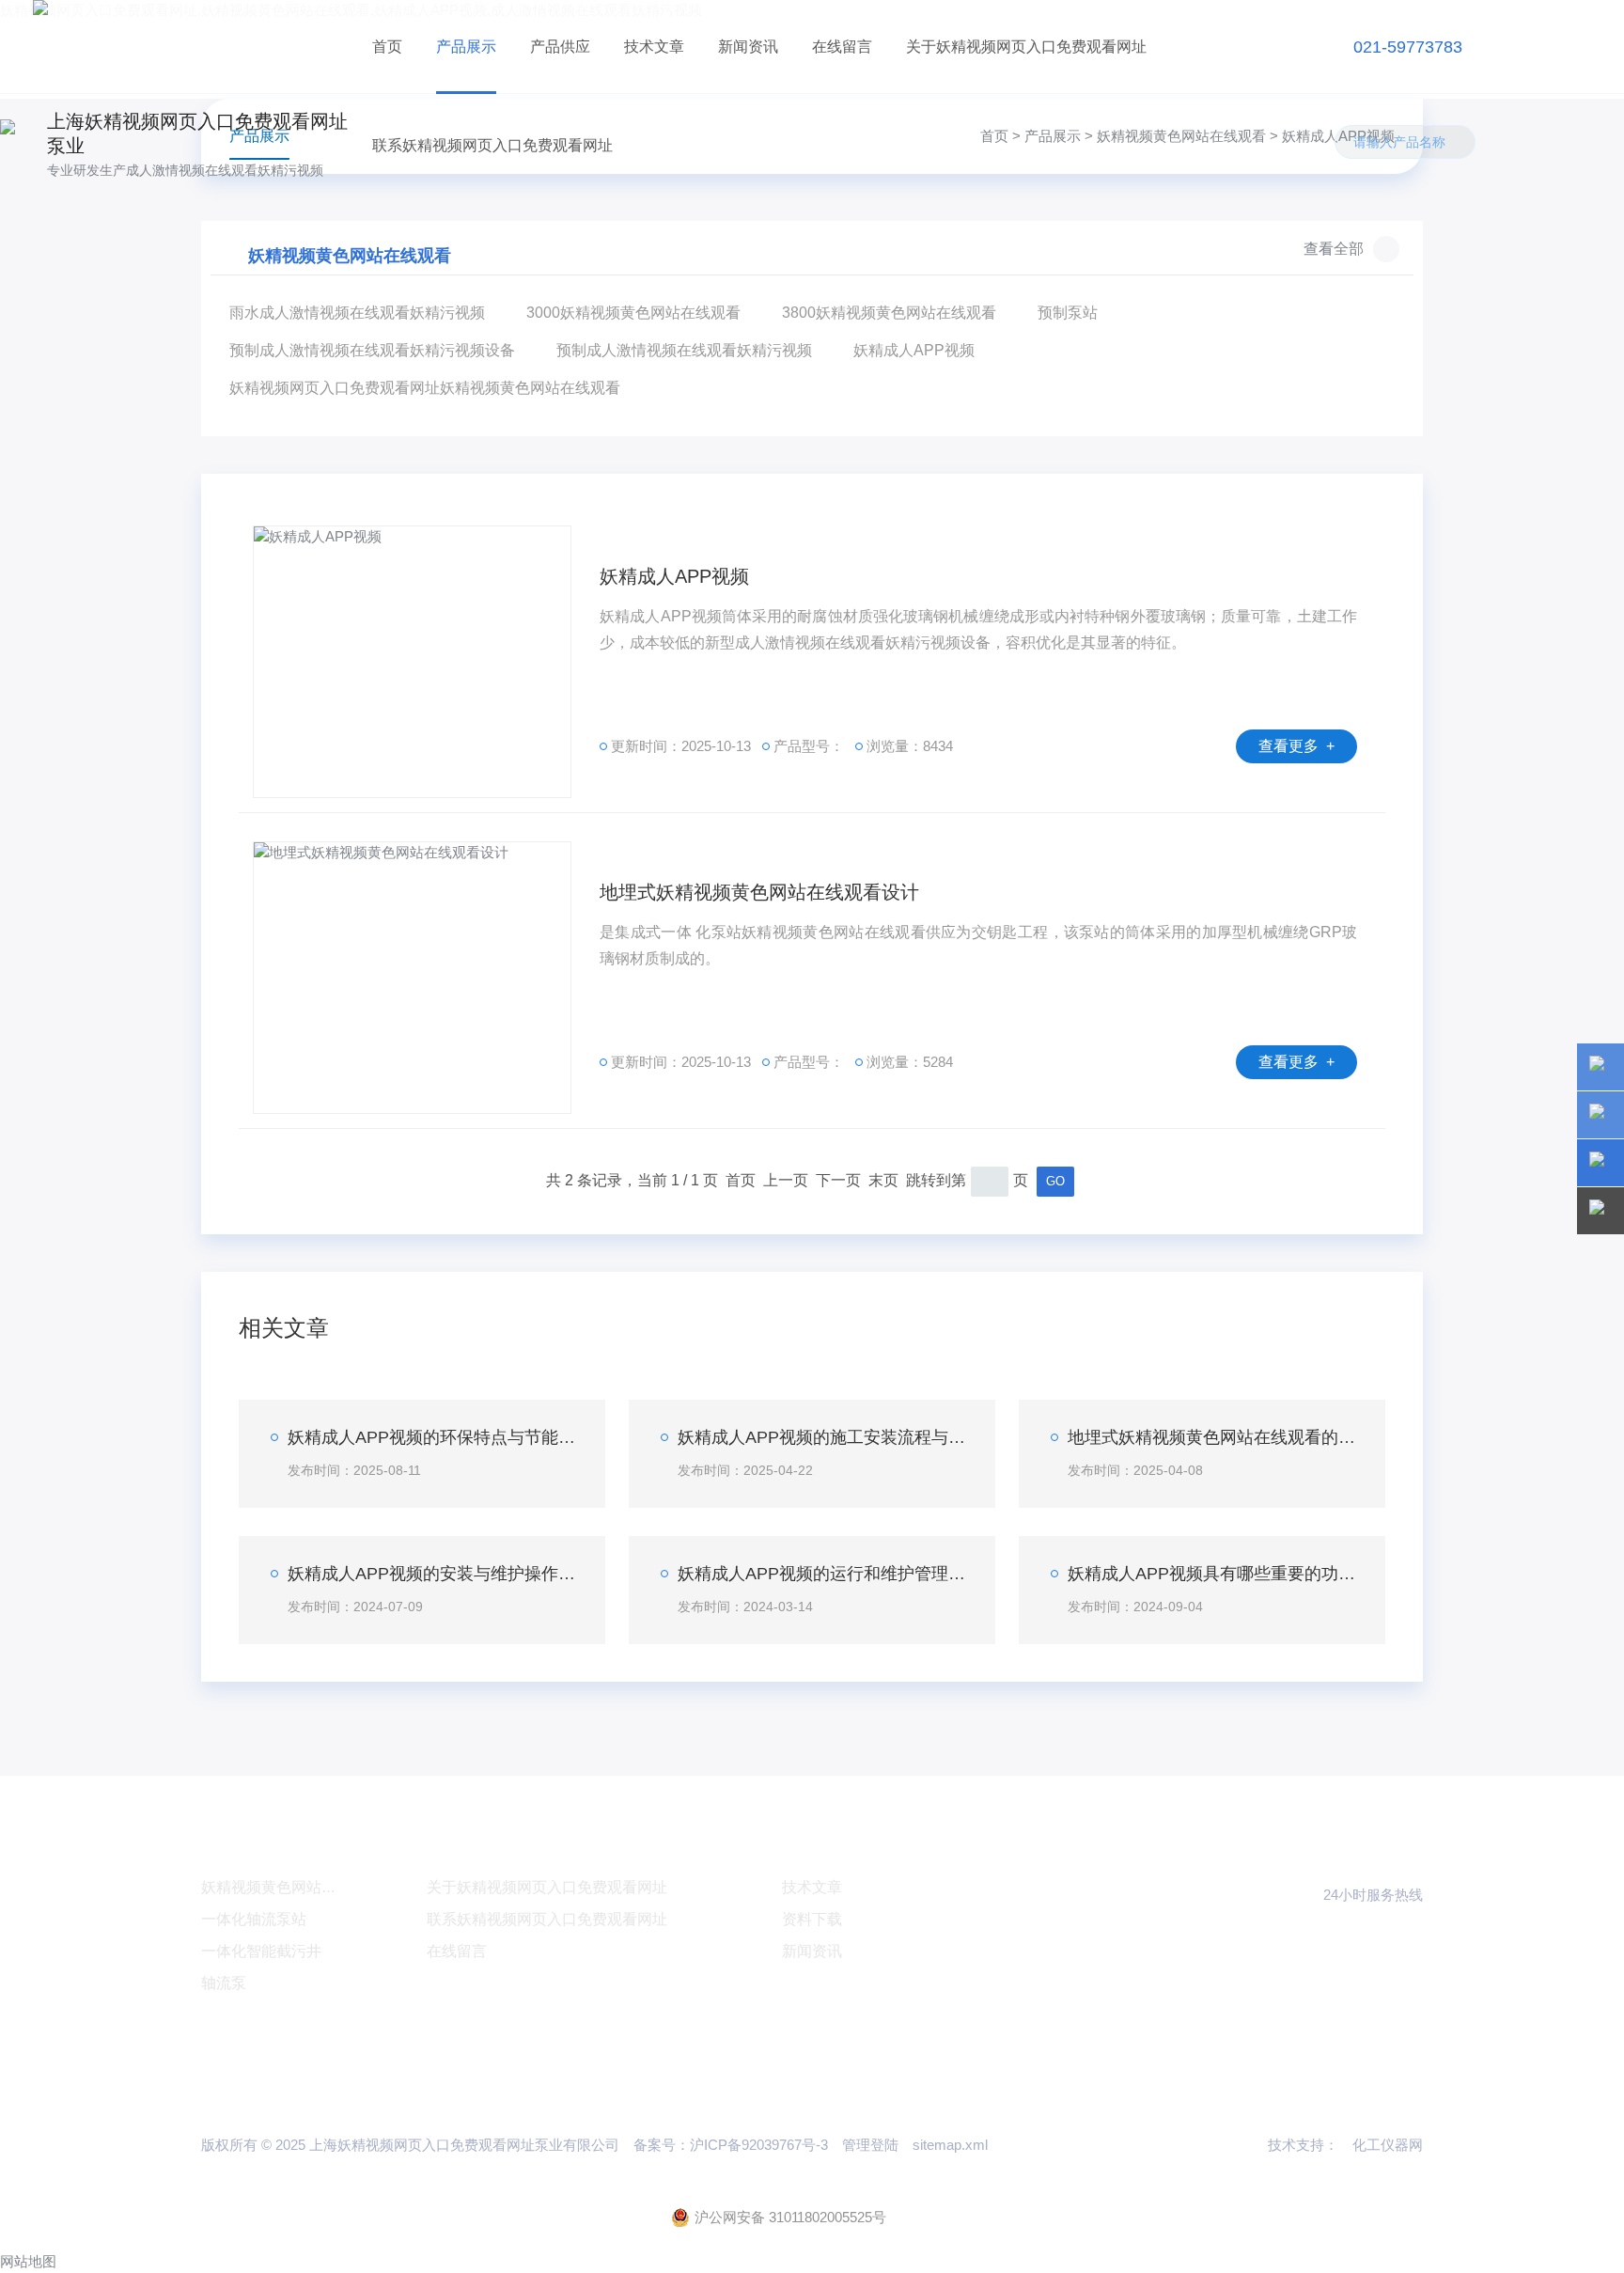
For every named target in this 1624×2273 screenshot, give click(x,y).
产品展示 (466, 47)
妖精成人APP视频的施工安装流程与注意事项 (822, 1437)
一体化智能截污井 (261, 1951)
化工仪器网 (1388, 2145)
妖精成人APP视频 (674, 576)
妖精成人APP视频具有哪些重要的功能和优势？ (1212, 1574)
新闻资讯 (748, 47)
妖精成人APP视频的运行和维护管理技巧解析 (822, 1574)
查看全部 (1334, 249)
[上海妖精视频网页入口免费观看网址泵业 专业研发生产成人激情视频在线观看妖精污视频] (194, 47)
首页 (387, 47)
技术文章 (654, 47)
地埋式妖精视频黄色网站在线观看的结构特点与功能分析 (1212, 1437)
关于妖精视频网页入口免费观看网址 (1026, 47)
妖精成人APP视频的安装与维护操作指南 (432, 1574)
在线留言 (842, 47)
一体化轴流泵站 (254, 1919)
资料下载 (812, 1919)
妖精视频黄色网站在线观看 (1181, 136)
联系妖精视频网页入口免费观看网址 (492, 145)
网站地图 (28, 2261)
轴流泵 (224, 1983)
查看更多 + (1296, 746)
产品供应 (560, 47)
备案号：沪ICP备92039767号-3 (731, 2145)
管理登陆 (870, 2145)
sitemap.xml (950, 2145)
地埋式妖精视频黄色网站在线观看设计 (759, 892)
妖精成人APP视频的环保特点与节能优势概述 (432, 1437)
